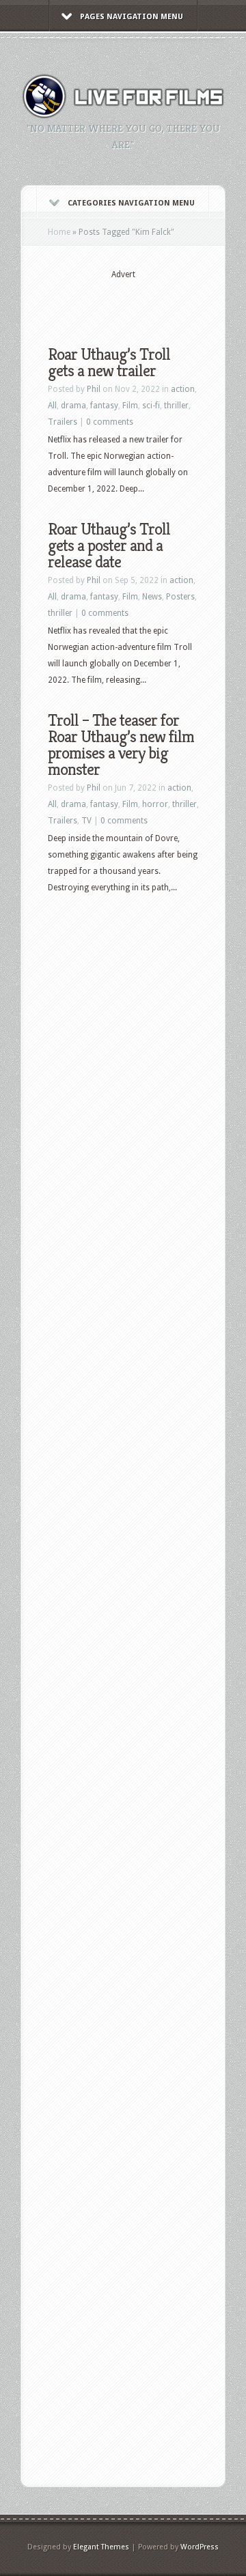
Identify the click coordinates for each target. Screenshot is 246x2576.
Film (130, 406)
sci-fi (151, 406)
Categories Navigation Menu (131, 203)
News (152, 597)
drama (73, 406)
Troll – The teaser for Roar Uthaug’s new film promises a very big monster (121, 745)
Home (59, 232)
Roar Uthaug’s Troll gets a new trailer (109, 363)
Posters (180, 597)
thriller (176, 406)
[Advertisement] (147, 302)
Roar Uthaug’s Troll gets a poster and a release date (109, 546)
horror (155, 804)
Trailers (63, 422)
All (52, 406)
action (183, 389)
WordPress (200, 2547)
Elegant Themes (101, 2547)
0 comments (110, 422)
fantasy (104, 406)
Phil (94, 389)
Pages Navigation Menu (132, 17)
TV (86, 821)
